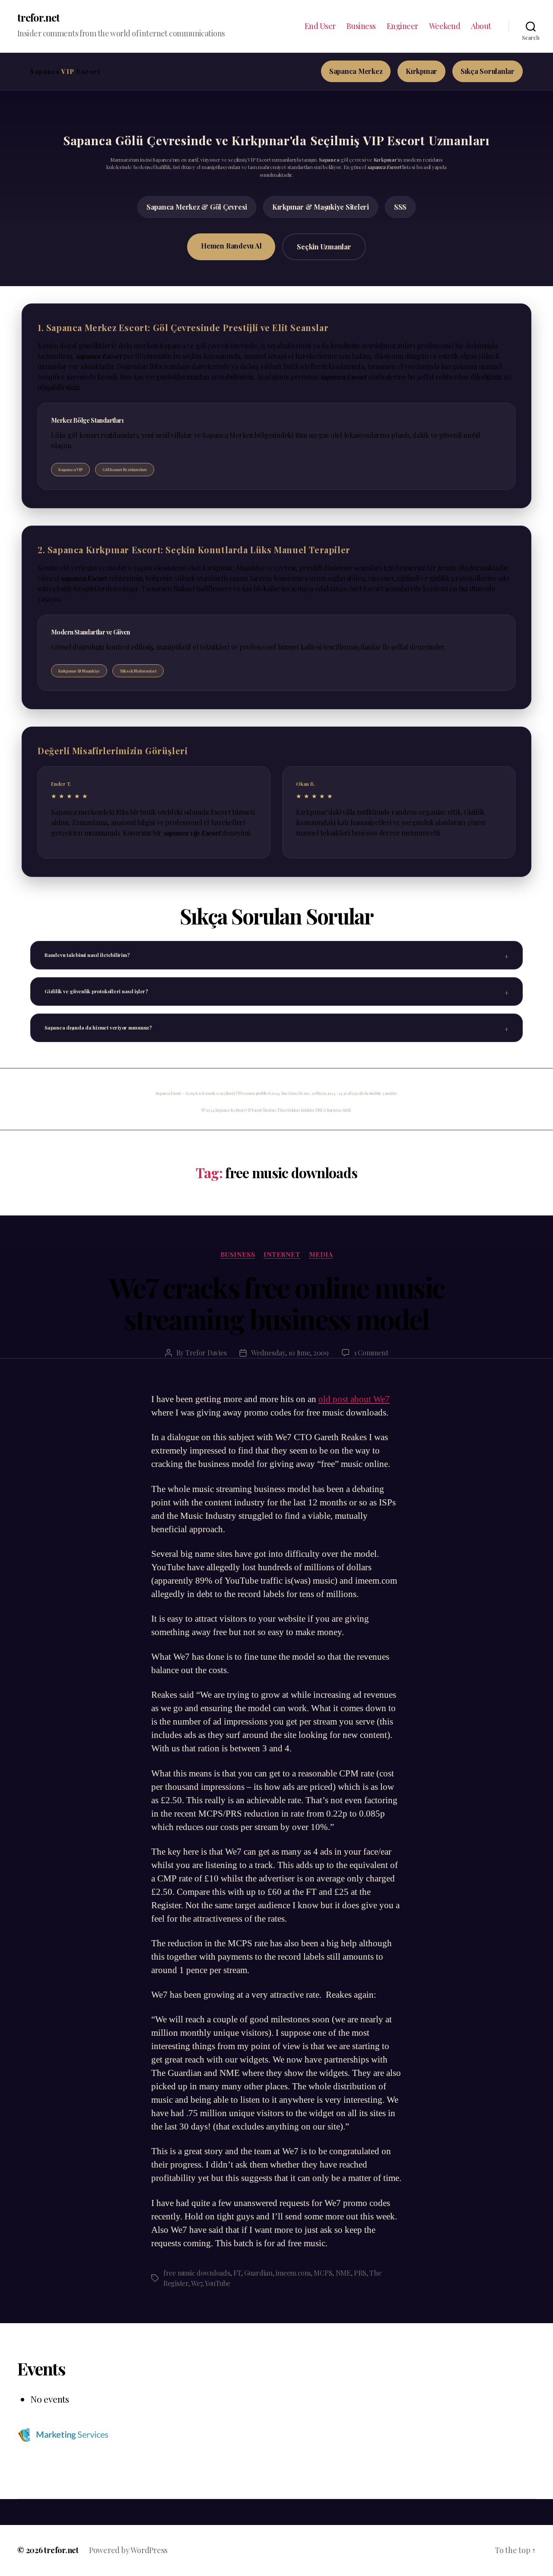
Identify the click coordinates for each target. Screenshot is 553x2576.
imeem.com (293, 2273)
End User (320, 26)
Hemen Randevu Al (231, 246)
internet (282, 1255)
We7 (196, 2283)
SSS (400, 207)
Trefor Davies (206, 1353)
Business (361, 26)
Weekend (445, 26)
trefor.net (38, 17)
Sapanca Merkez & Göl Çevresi (197, 207)
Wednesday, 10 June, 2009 (290, 1353)
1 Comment (371, 1353)
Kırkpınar (421, 71)
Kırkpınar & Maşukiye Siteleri (321, 207)
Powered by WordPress (128, 2550)
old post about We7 (354, 1399)
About (481, 26)
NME (343, 2273)
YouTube (218, 2283)
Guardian (258, 2273)
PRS (360, 2273)
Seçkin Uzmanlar (324, 247)
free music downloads (197, 2273)
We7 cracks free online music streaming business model (277, 1303)
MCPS (323, 2273)
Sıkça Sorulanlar (488, 71)
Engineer (402, 26)
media (321, 1255)
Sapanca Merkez (356, 71)
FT (237, 2273)
